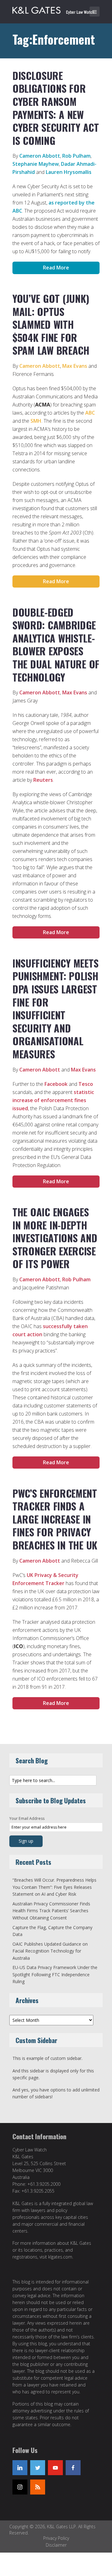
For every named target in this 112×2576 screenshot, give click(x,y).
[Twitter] (38, 2468)
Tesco (86, 1084)
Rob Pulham (76, 156)
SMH (36, 421)
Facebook (56, 1084)
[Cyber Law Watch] (58, 9)
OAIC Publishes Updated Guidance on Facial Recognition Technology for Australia (50, 1951)
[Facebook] (73, 2468)
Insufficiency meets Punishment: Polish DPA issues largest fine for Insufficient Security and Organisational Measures (55, 1008)
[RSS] (38, 2487)
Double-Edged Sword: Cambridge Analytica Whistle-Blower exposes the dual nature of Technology (56, 645)
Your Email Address (27, 1818)
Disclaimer (56, 2545)
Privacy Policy (56, 2538)
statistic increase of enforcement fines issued (53, 1100)
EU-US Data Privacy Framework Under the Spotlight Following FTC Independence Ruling (55, 1974)
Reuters (43, 780)
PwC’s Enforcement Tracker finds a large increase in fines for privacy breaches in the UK (55, 1519)
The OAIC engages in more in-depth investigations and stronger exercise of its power (55, 1238)
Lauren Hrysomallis (69, 172)
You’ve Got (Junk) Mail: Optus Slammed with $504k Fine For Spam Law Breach (51, 324)
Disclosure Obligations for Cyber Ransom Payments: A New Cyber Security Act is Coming (56, 108)
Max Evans (75, 366)
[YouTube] (55, 2468)
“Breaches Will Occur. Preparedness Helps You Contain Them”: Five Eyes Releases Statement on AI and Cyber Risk (54, 1887)
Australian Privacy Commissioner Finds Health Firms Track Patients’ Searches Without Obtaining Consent (51, 1911)
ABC (90, 413)
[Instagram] (20, 2487)
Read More (56, 268)
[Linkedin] (20, 2468)
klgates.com (60, 2257)
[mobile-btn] (95, 12)
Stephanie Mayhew (36, 164)
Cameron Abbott (40, 156)
